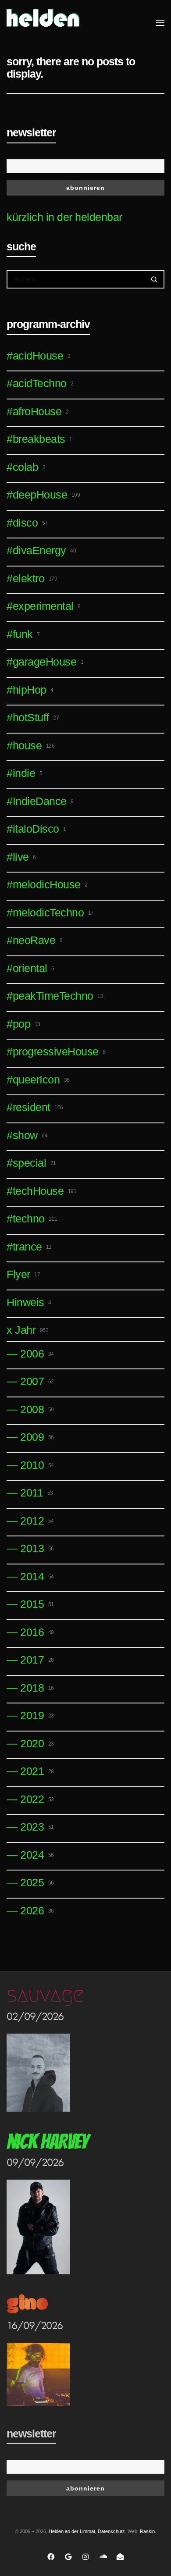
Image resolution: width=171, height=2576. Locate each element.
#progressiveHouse (56, 1051)
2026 (37, 1910)
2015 (37, 1604)
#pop (23, 1024)
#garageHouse (45, 662)
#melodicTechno (50, 912)
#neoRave (34, 940)
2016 (37, 1632)
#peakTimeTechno (55, 996)
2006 (37, 1354)
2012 (37, 1521)
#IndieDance (40, 801)
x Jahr (27, 1330)
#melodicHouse (47, 884)
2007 (37, 1381)
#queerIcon (38, 1080)
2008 (37, 1409)
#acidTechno (40, 383)
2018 (37, 1688)
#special (31, 1163)
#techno (32, 1219)
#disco (27, 523)
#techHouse (41, 1191)
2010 (37, 1465)
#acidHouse (38, 356)
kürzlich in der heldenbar (64, 217)
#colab (26, 467)
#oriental (30, 968)
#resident (35, 1107)
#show (27, 1135)
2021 (37, 1771)
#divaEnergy (41, 550)
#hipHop (30, 690)
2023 (37, 1827)
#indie (24, 773)
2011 (37, 1493)
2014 (37, 1576)
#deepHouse (43, 495)
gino (27, 2304)
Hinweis (29, 1302)
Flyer (23, 1274)
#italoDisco (36, 829)
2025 (37, 1882)
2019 (37, 1715)
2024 (37, 1855)
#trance (29, 1247)
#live (21, 857)
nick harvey (47, 2142)
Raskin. (148, 2531)
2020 (37, 1743)
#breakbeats (39, 439)
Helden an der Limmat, (73, 2531)
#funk (23, 634)
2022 (37, 1799)
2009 (37, 1437)
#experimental (44, 606)
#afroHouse (37, 411)
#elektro (32, 578)
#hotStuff (33, 717)
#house (30, 745)
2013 (37, 1548)
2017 (37, 1660)
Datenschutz (111, 2531)
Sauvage (45, 1995)
